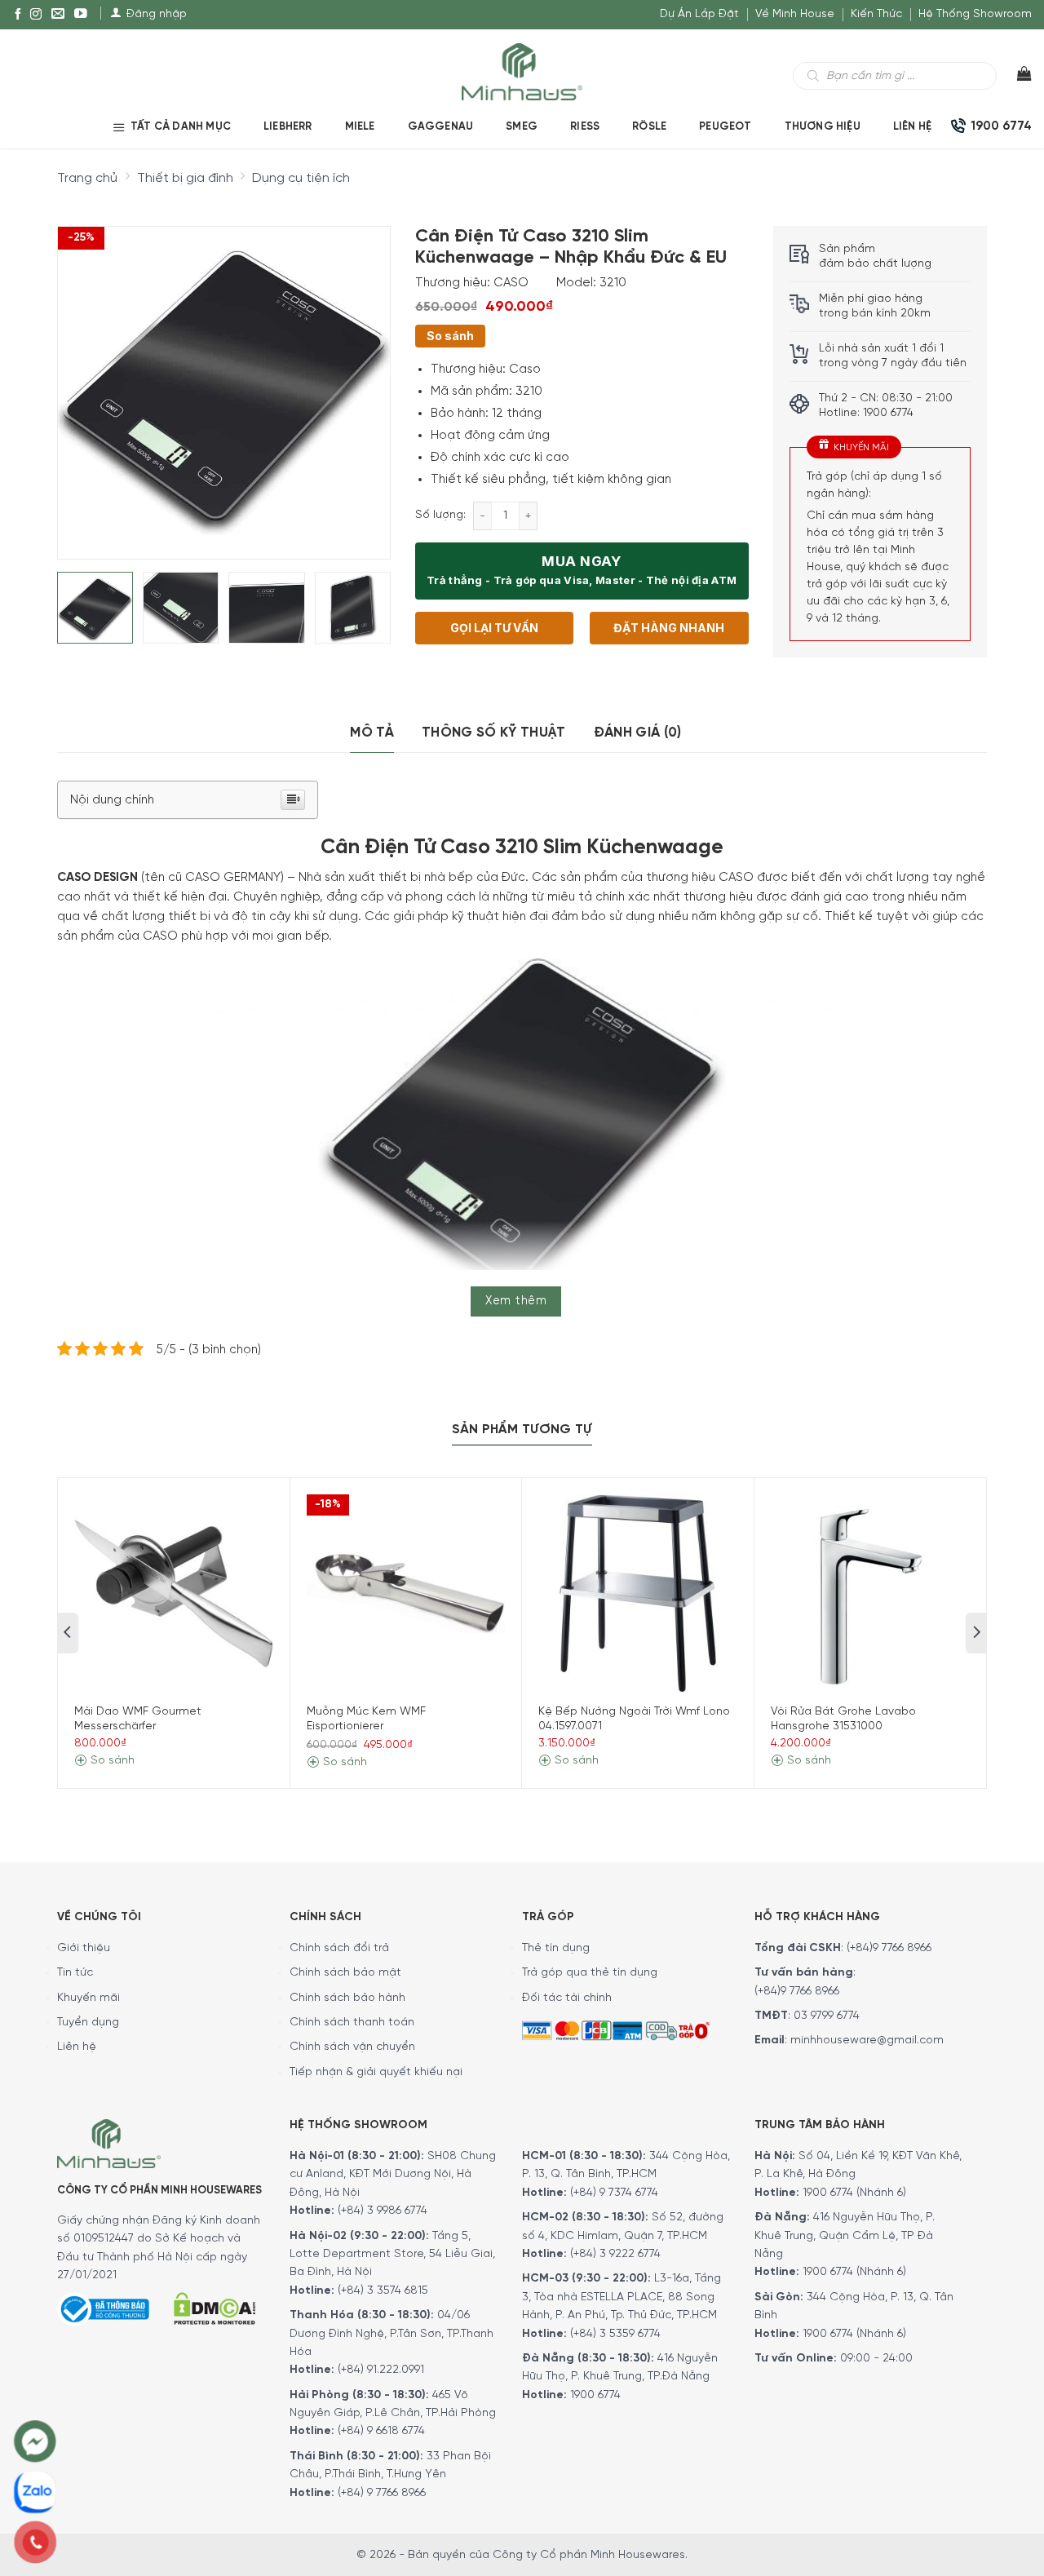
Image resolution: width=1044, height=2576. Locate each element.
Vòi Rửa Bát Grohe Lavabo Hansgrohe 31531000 (843, 1719)
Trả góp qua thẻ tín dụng (590, 1973)
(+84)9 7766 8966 (889, 1948)
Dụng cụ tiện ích (301, 178)
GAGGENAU (441, 127)
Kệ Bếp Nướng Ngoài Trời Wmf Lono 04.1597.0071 (634, 1719)
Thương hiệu (823, 127)
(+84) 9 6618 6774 (381, 2431)
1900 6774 (595, 2395)
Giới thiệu (84, 1948)
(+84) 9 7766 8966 (382, 2493)
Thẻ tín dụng (556, 1948)
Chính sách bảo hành (347, 1998)
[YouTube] (81, 15)
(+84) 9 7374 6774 (613, 2193)
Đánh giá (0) (638, 733)
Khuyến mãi (88, 1998)
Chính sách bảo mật (345, 1973)
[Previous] (84, 379)
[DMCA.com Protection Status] (215, 2306)
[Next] (363, 379)
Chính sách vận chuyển (352, 2047)
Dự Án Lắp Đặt (699, 14)
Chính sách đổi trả (339, 1948)
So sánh (450, 336)
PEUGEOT (725, 127)
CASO (511, 283)
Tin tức (75, 1973)
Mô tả (372, 733)
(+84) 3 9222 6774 (615, 2254)
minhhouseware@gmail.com (867, 2040)
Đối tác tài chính (567, 1998)
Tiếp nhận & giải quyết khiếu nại (376, 2072)
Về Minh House (795, 14)
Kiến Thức (876, 14)
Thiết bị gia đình (185, 178)
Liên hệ (912, 127)
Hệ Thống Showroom (975, 14)
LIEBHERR (288, 127)
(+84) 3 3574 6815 (383, 2291)
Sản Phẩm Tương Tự (522, 1430)
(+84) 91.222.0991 (381, 2370)
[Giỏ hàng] (1014, 77)
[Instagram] (36, 15)
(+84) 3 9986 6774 (383, 2211)
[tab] (372, 733)
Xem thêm (516, 1301)
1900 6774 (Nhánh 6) (853, 2193)
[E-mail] (58, 15)
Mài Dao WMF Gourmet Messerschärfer (138, 1719)
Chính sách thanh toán (352, 2023)
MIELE (360, 127)
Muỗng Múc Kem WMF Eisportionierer (366, 1719)
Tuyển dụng (88, 2023)
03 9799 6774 (827, 2016)
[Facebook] (18, 15)
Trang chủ (87, 178)
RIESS (585, 127)
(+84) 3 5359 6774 (615, 2334)
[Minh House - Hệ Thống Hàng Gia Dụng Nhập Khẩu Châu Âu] (522, 71)
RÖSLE (649, 127)
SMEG (522, 127)
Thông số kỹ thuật (494, 733)
